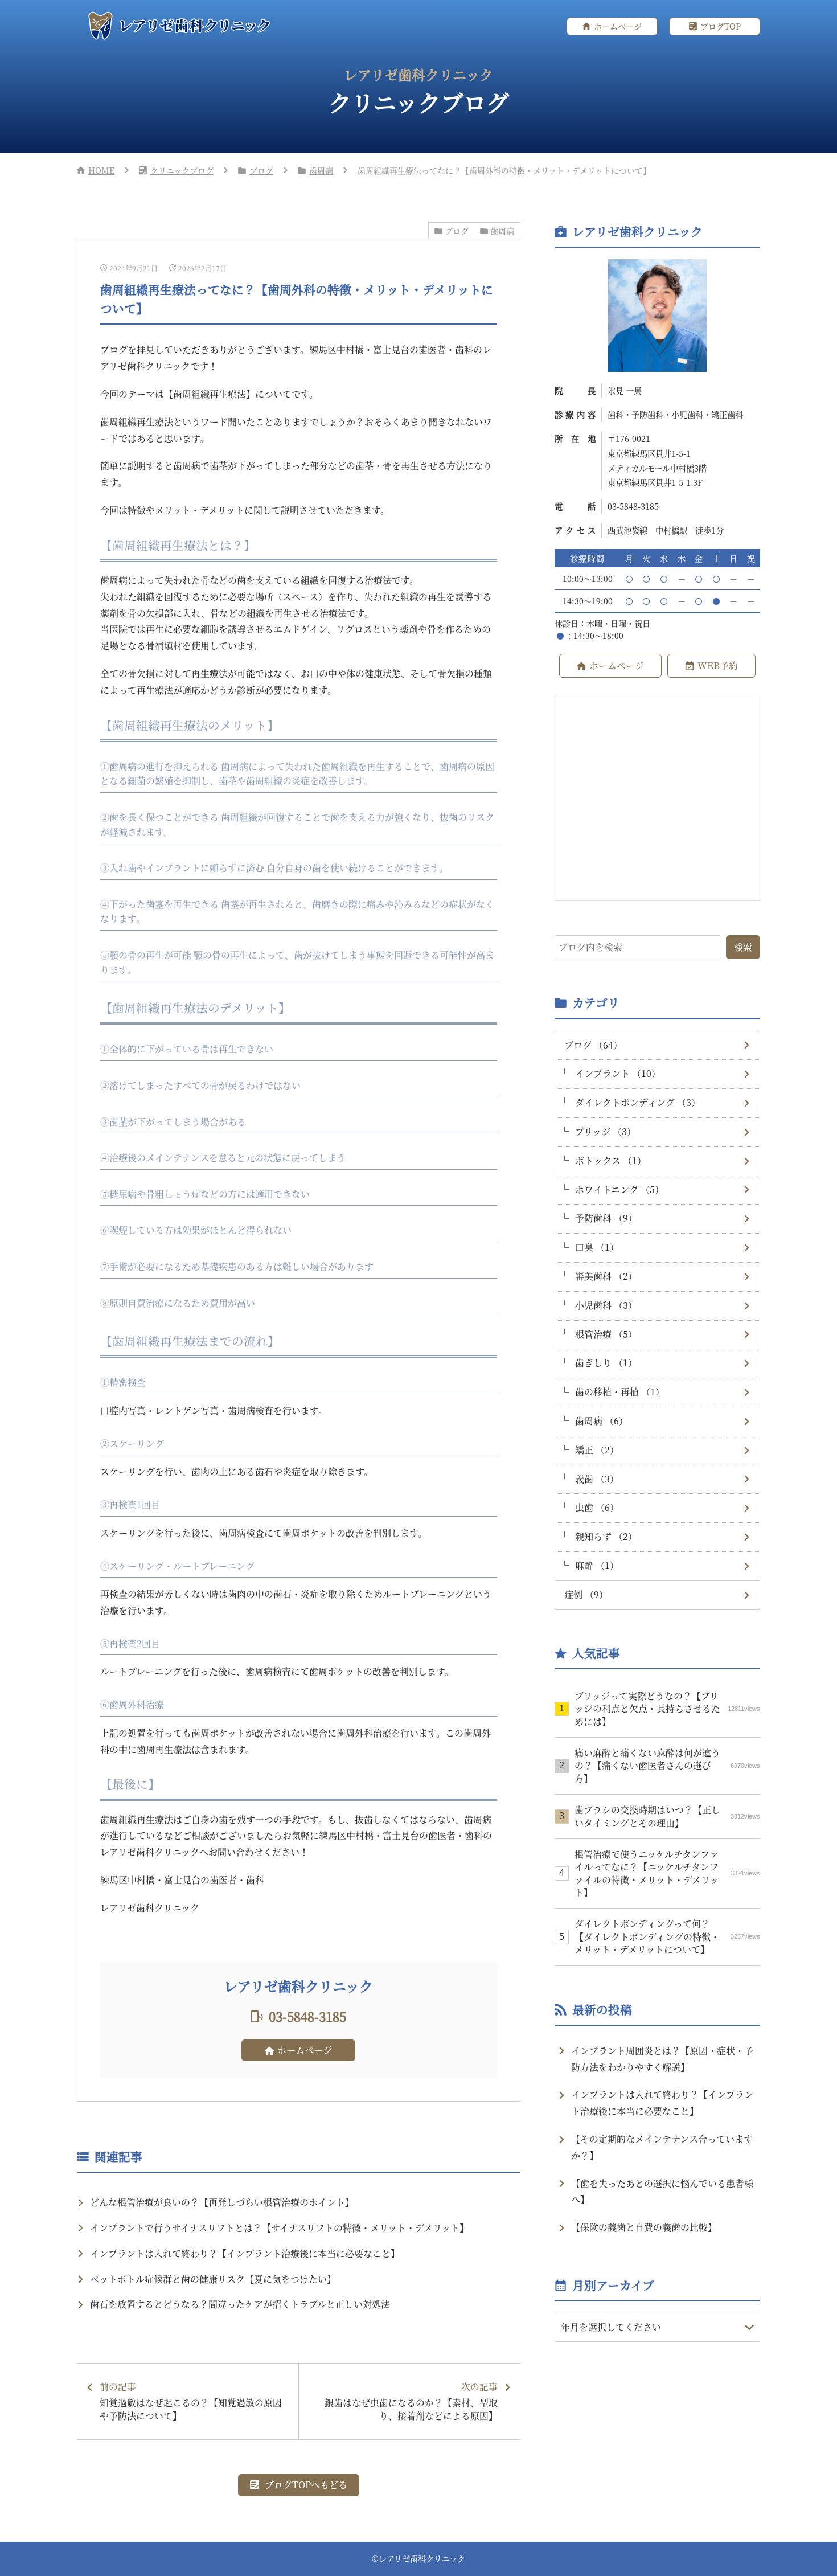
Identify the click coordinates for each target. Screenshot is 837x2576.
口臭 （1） (597, 1247)
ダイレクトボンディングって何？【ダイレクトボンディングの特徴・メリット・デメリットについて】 (667, 1936)
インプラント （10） (618, 1073)
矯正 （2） (597, 1450)
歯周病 (321, 170)
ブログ (261, 170)
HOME (101, 170)
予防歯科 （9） (606, 1218)
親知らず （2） (606, 1536)
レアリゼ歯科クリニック (422, 2558)
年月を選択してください (611, 2327)
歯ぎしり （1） (606, 1363)
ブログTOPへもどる (306, 2485)
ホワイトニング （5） (619, 1189)
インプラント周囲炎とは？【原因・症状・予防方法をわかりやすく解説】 (662, 2059)
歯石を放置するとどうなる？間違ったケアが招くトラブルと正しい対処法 (240, 2304)
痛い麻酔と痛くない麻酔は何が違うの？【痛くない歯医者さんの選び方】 (667, 1766)
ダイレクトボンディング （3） (638, 1102)
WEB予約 (718, 665)
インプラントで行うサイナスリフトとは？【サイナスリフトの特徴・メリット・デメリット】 (279, 2228)
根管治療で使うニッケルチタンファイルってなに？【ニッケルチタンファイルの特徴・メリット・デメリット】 (667, 1873)
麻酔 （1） (597, 1565)
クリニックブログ (182, 170)
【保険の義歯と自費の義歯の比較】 (644, 2227)
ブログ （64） (593, 1045)
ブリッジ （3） (606, 1131)
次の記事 (411, 2401)
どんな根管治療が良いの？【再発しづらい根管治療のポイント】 (222, 2202)
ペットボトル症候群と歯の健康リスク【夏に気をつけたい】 (213, 2279)
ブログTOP (721, 26)
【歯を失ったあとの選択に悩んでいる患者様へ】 (662, 2192)
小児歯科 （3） (606, 1305)
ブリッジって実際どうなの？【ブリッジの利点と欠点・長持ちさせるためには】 (667, 1709)
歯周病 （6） (602, 1421)
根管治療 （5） (606, 1334)
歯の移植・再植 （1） (620, 1392)
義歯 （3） (597, 1479)
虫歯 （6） (597, 1507)
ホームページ (618, 26)
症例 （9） (586, 1594)
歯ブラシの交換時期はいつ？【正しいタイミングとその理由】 (667, 1816)
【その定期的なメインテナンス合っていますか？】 (662, 2147)
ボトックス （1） (611, 1160)
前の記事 (191, 2401)
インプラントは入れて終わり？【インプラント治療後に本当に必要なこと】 (245, 2253)
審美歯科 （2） (606, 1276)
